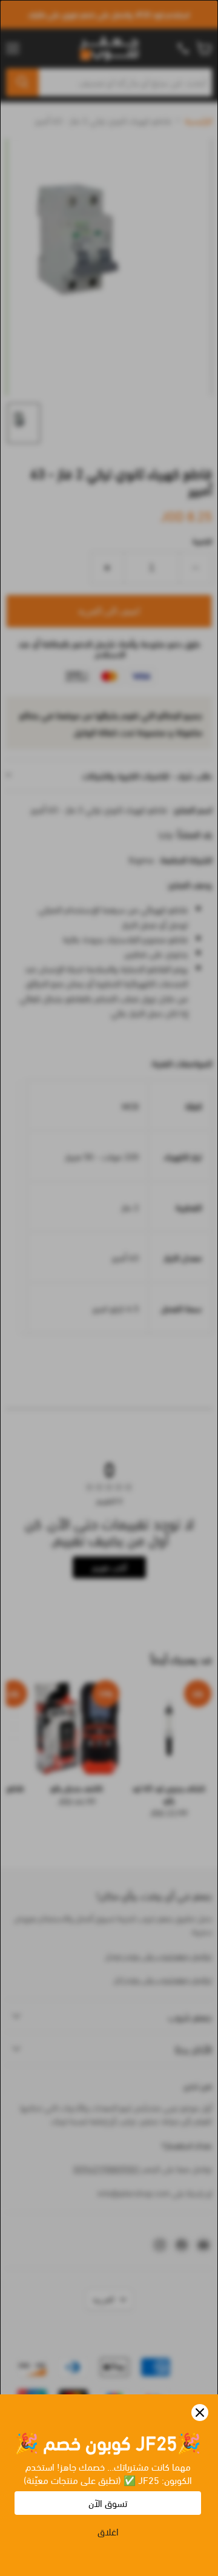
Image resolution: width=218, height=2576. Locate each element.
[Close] (200, 2413)
